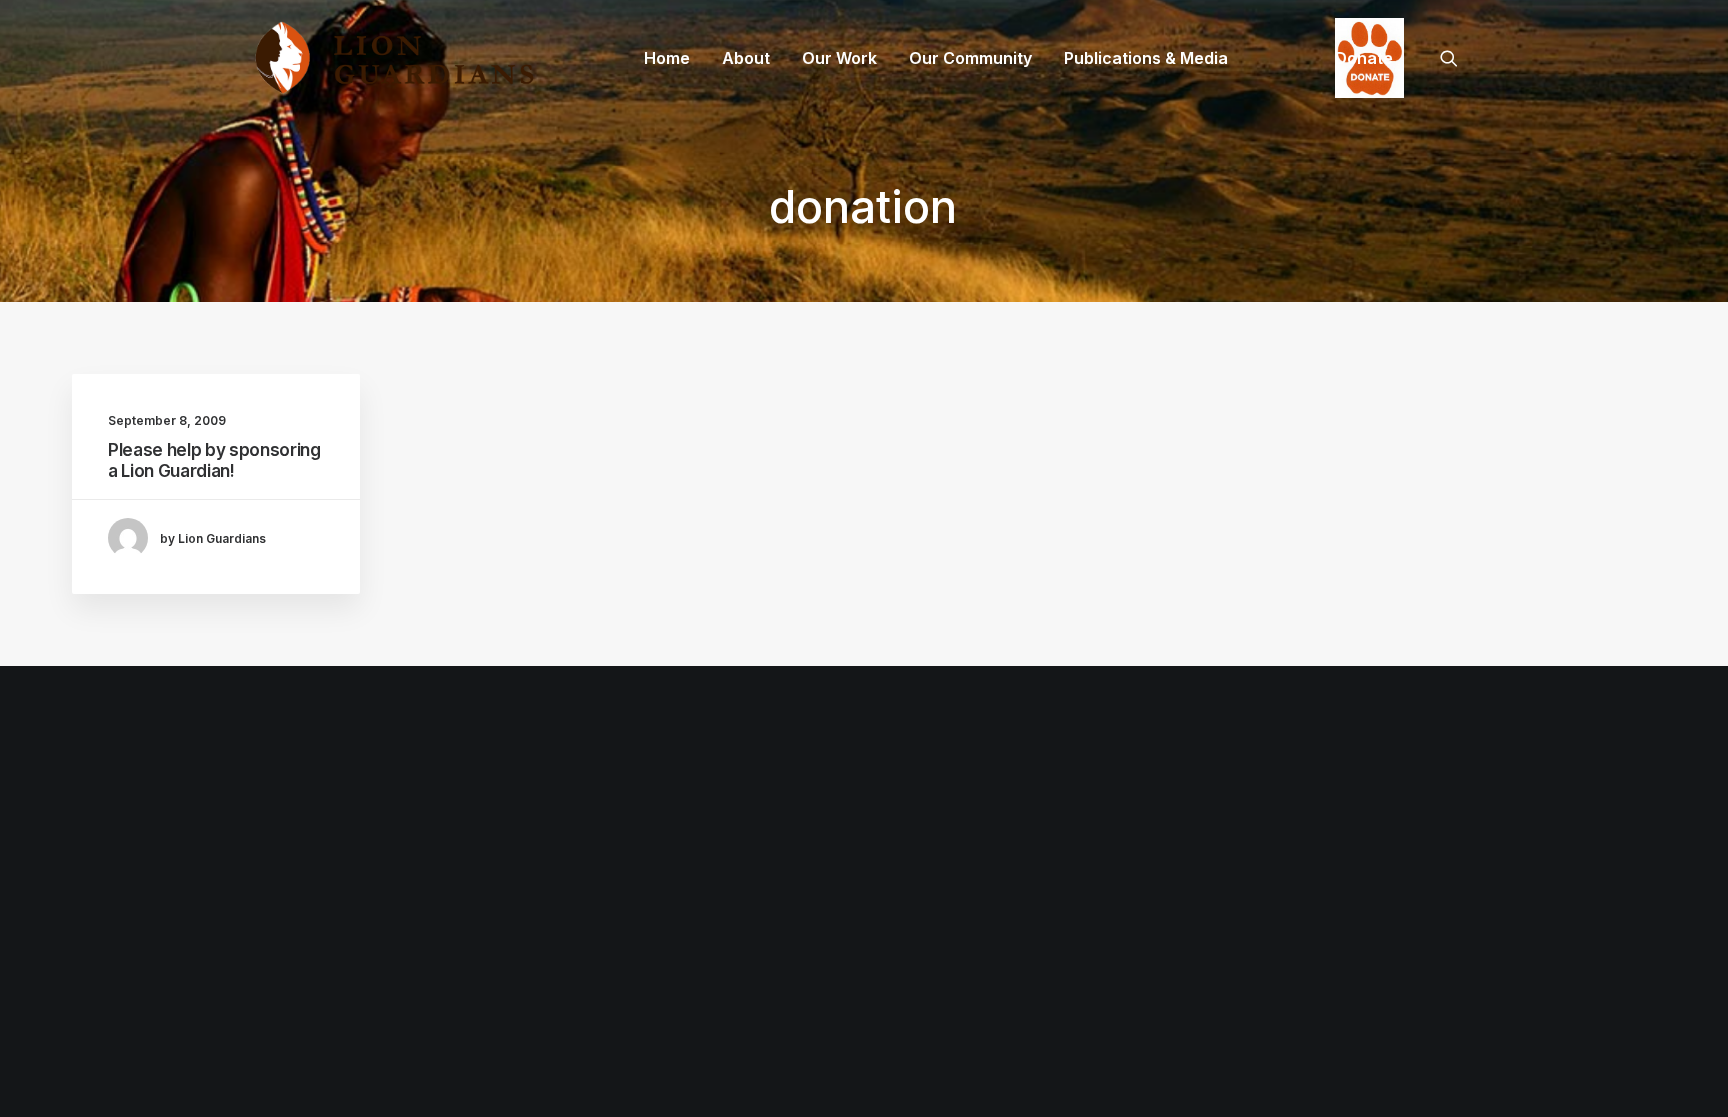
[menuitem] (667, 58)
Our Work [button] (839, 58)
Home (667, 58)
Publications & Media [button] (1146, 58)
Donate (1364, 58)
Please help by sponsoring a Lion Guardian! (214, 460)
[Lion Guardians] (394, 58)
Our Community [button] (970, 58)
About (746, 58)
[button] (1458, 58)
